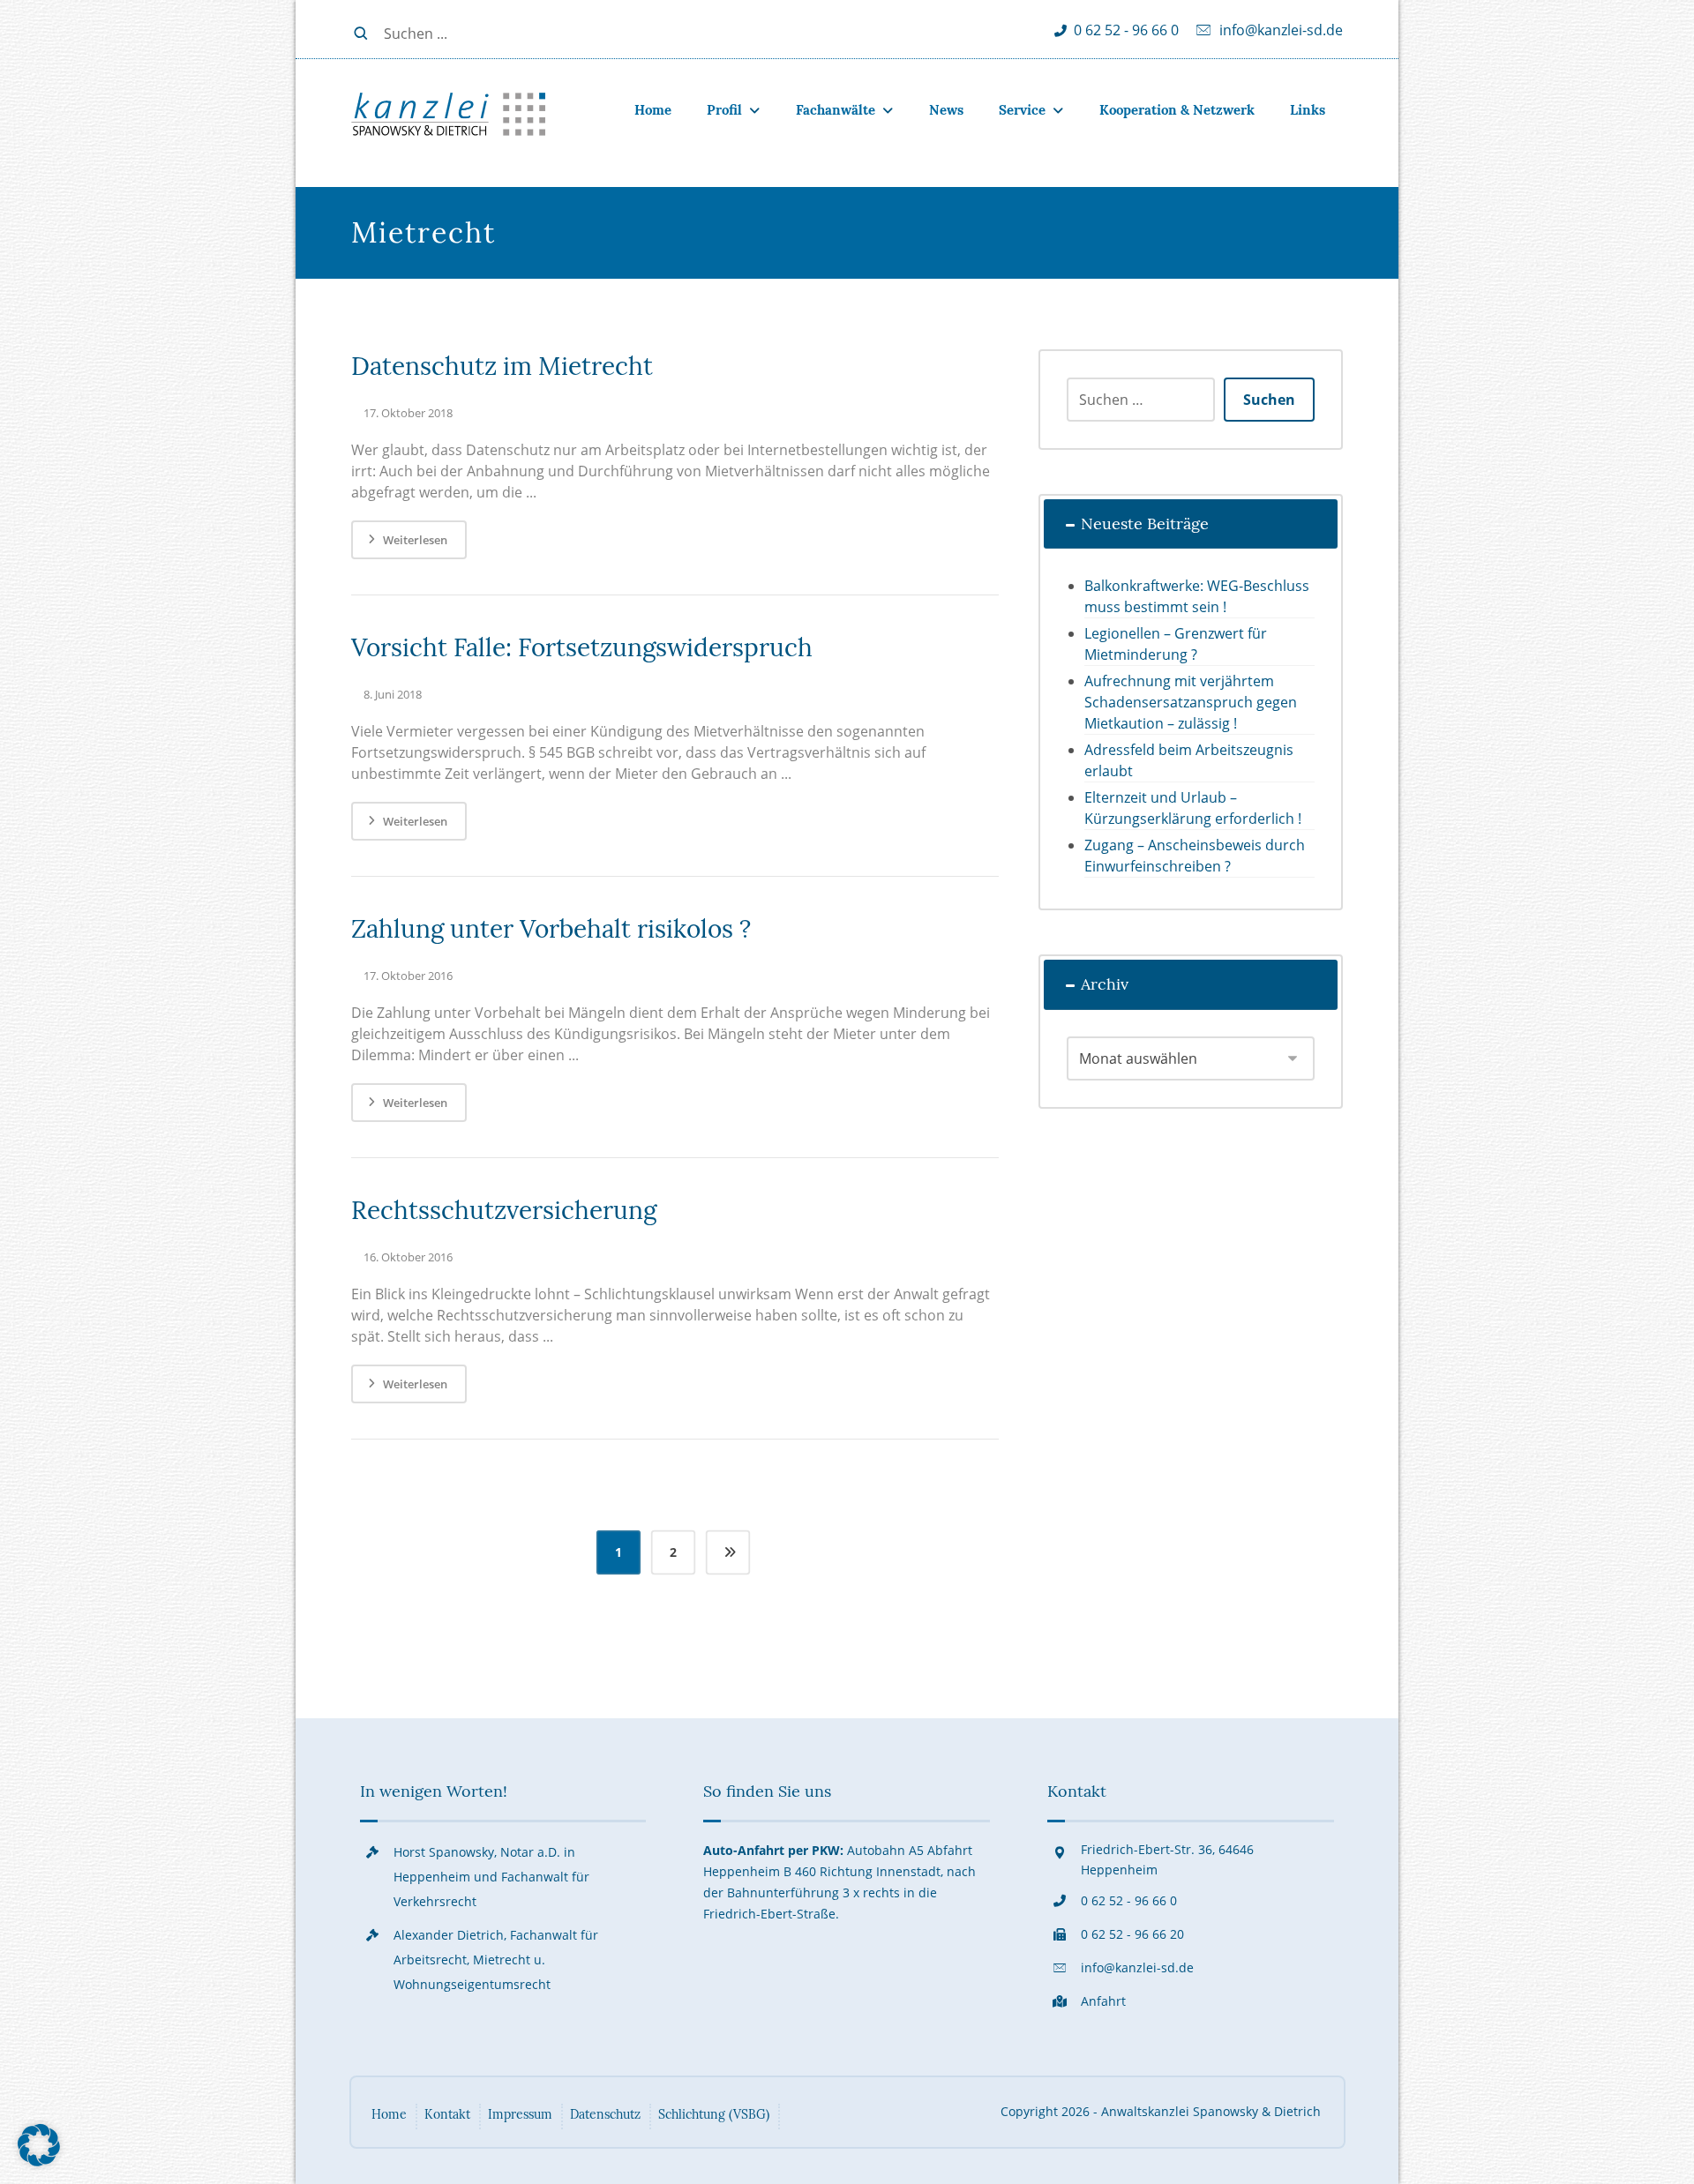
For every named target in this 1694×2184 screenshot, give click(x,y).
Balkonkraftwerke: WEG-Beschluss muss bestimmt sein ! (1197, 596)
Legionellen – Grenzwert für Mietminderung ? (1176, 644)
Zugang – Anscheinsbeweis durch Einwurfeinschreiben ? (1195, 856)
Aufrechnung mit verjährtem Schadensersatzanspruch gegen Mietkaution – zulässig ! (1191, 702)
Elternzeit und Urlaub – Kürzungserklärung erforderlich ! (1193, 808)
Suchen (1269, 400)
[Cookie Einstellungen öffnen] (39, 2161)
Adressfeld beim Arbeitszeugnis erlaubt (1189, 760)
